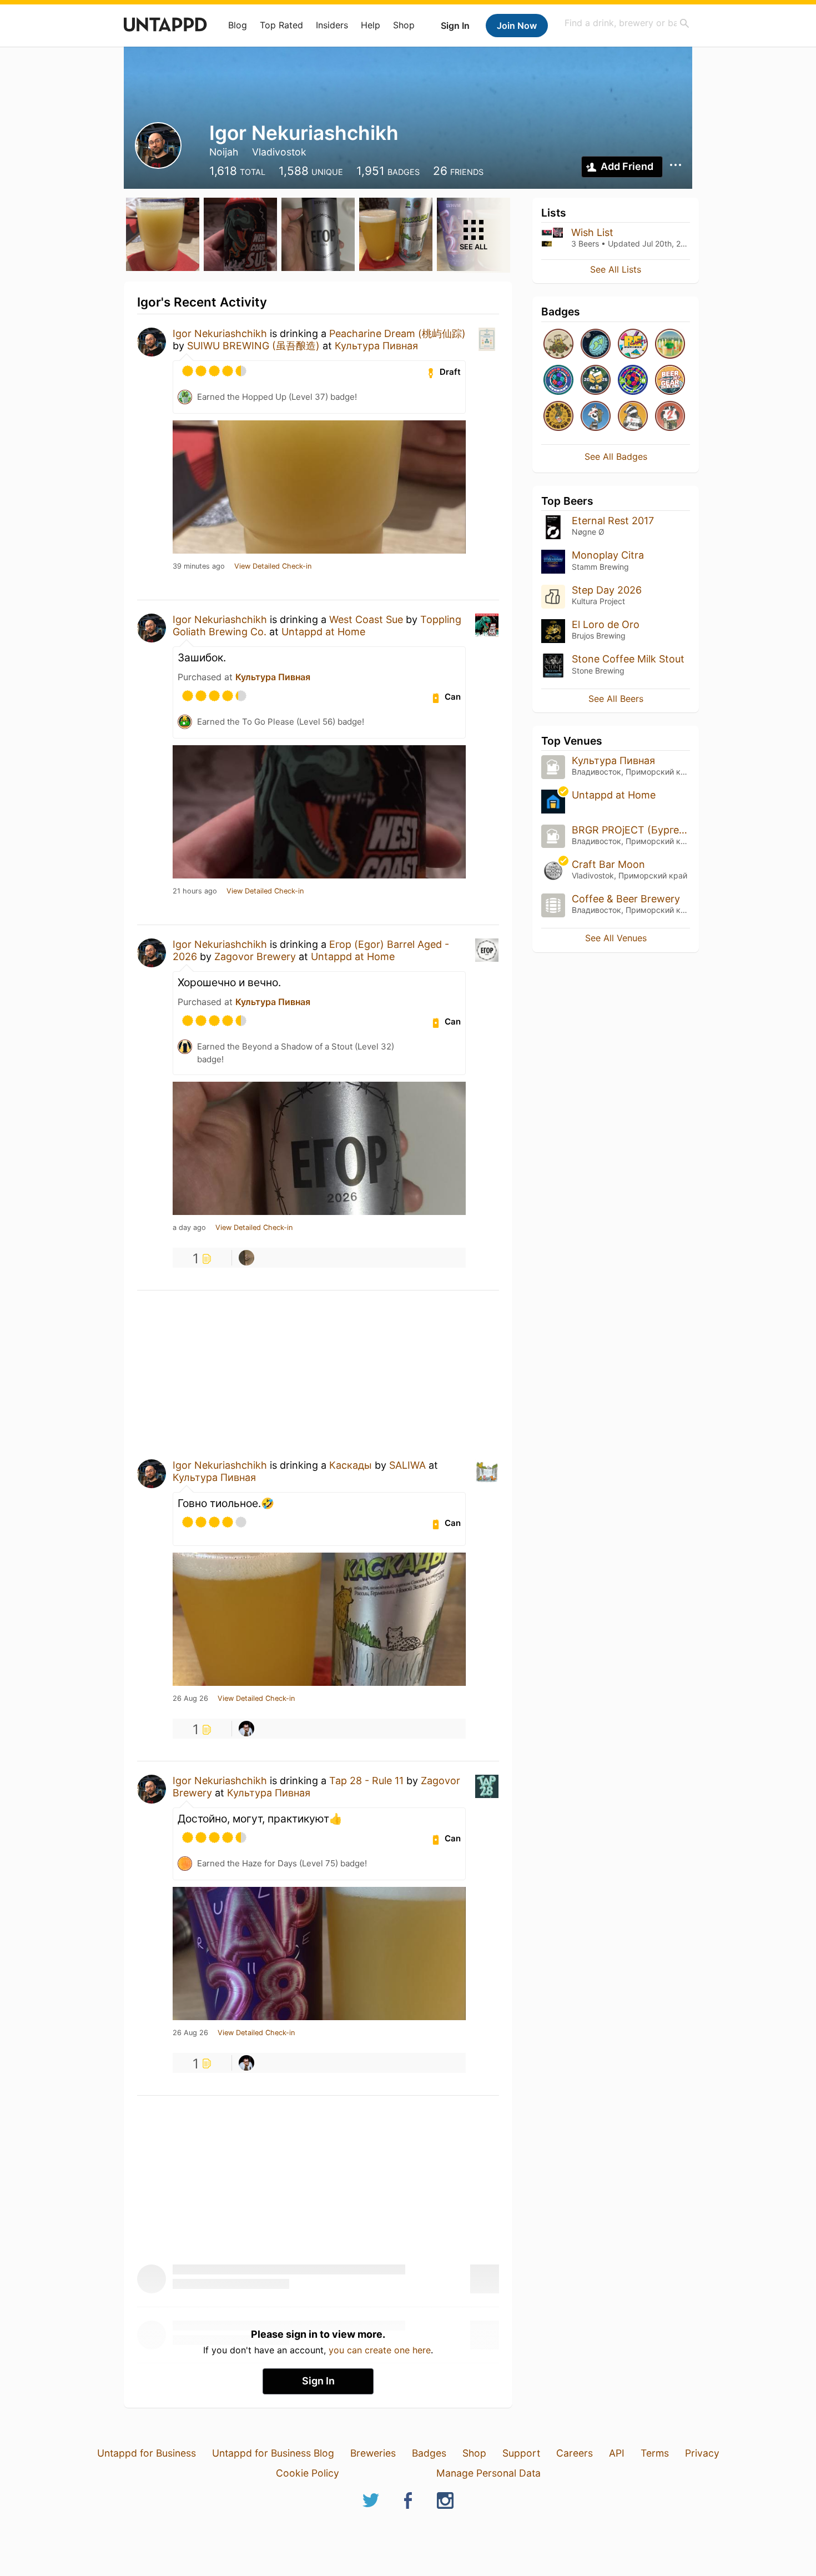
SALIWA (407, 1465)
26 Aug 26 (190, 1699)
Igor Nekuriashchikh (220, 333)
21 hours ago (195, 891)
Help (371, 25)
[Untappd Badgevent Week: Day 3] (633, 417)
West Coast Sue (366, 619)
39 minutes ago (199, 566)
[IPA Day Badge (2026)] (558, 345)
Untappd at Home (323, 632)
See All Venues (616, 938)
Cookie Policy (308, 2473)
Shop (404, 25)
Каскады (351, 1465)
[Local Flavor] (670, 345)
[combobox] (627, 23)
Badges (429, 2453)
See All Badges (616, 456)
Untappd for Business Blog (273, 2453)
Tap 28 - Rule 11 (366, 1781)
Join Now (517, 26)
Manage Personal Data (488, 2473)
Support (521, 2453)
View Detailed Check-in (273, 566)
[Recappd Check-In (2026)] (633, 345)
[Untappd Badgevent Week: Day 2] (670, 417)
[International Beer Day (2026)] (596, 345)
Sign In (455, 26)
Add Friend (627, 166)
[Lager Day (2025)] (558, 417)
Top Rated (281, 25)
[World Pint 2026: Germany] (558, 381)
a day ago (189, 1228)
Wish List (592, 232)
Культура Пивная (376, 346)
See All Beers (616, 699)
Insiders (332, 25)
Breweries (373, 2453)
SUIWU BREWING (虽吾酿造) (253, 346)
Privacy (702, 2453)
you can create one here (380, 2350)
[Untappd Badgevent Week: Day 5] (596, 417)
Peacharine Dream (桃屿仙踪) (397, 333)
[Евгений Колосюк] (246, 1729)
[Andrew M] (246, 1258)
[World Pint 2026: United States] (633, 381)
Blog (238, 25)
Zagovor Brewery (255, 956)
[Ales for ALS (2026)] (596, 381)
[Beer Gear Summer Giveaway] (670, 381)
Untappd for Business (147, 2453)
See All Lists (616, 269)
